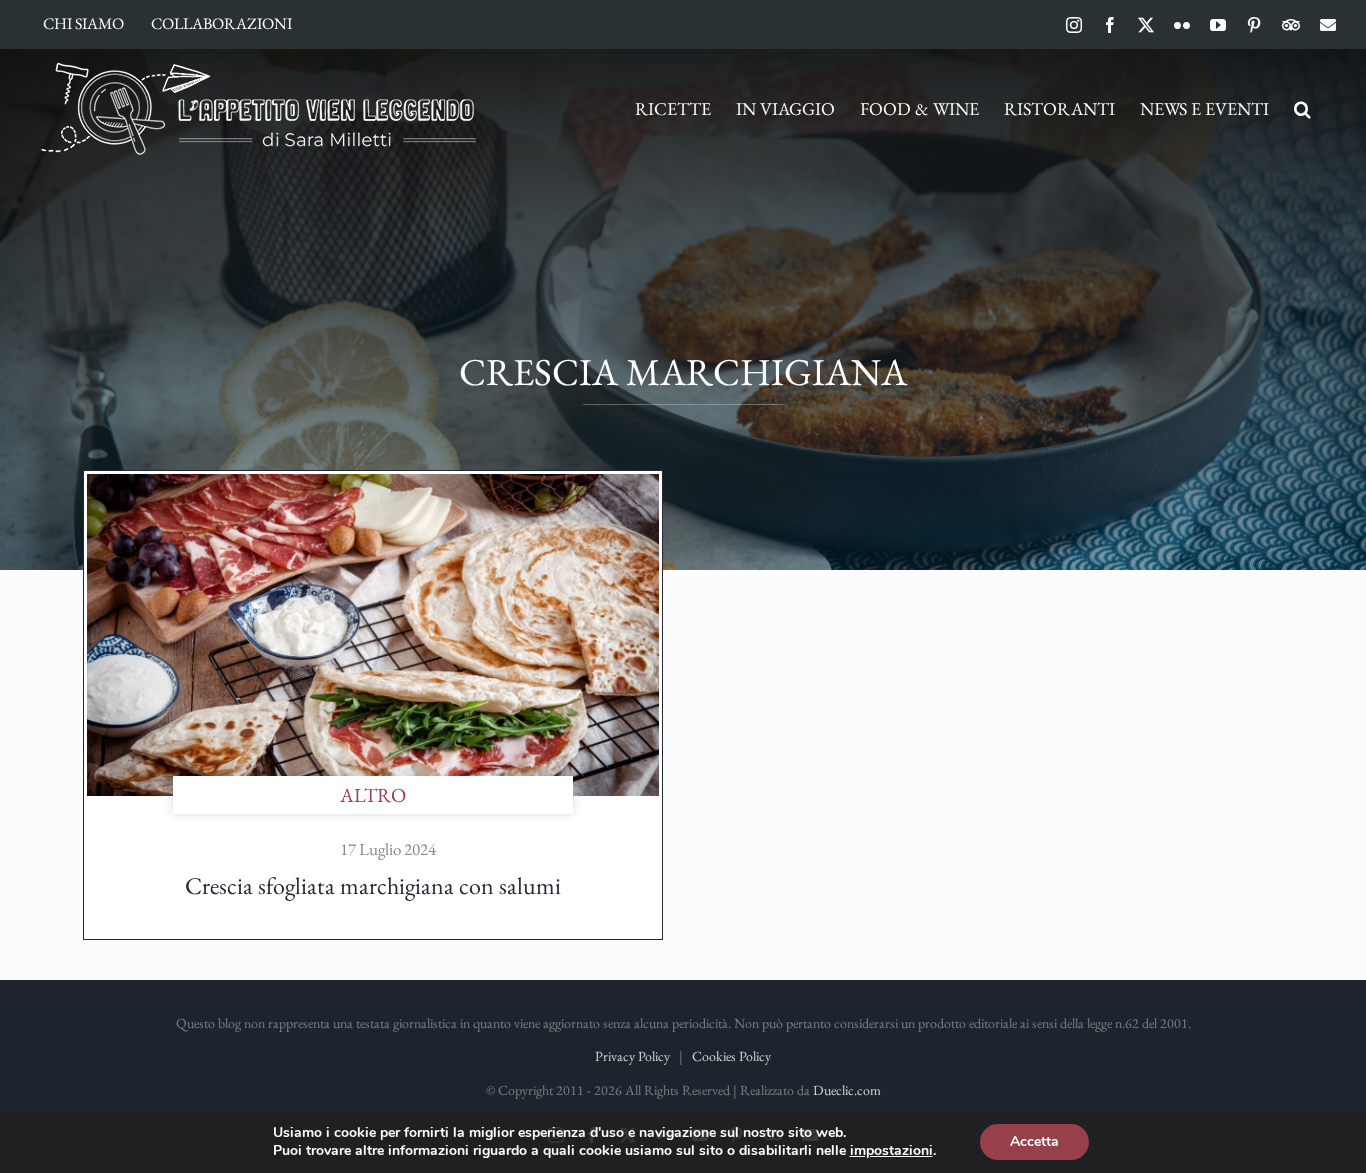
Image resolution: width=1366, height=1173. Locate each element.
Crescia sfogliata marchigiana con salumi (373, 885)
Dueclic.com (847, 1090)
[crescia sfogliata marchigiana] (373, 484)
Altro (373, 795)
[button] (1302, 109)
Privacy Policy (632, 1056)
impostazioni (891, 1151)
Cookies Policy (731, 1056)
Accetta (1034, 1141)
